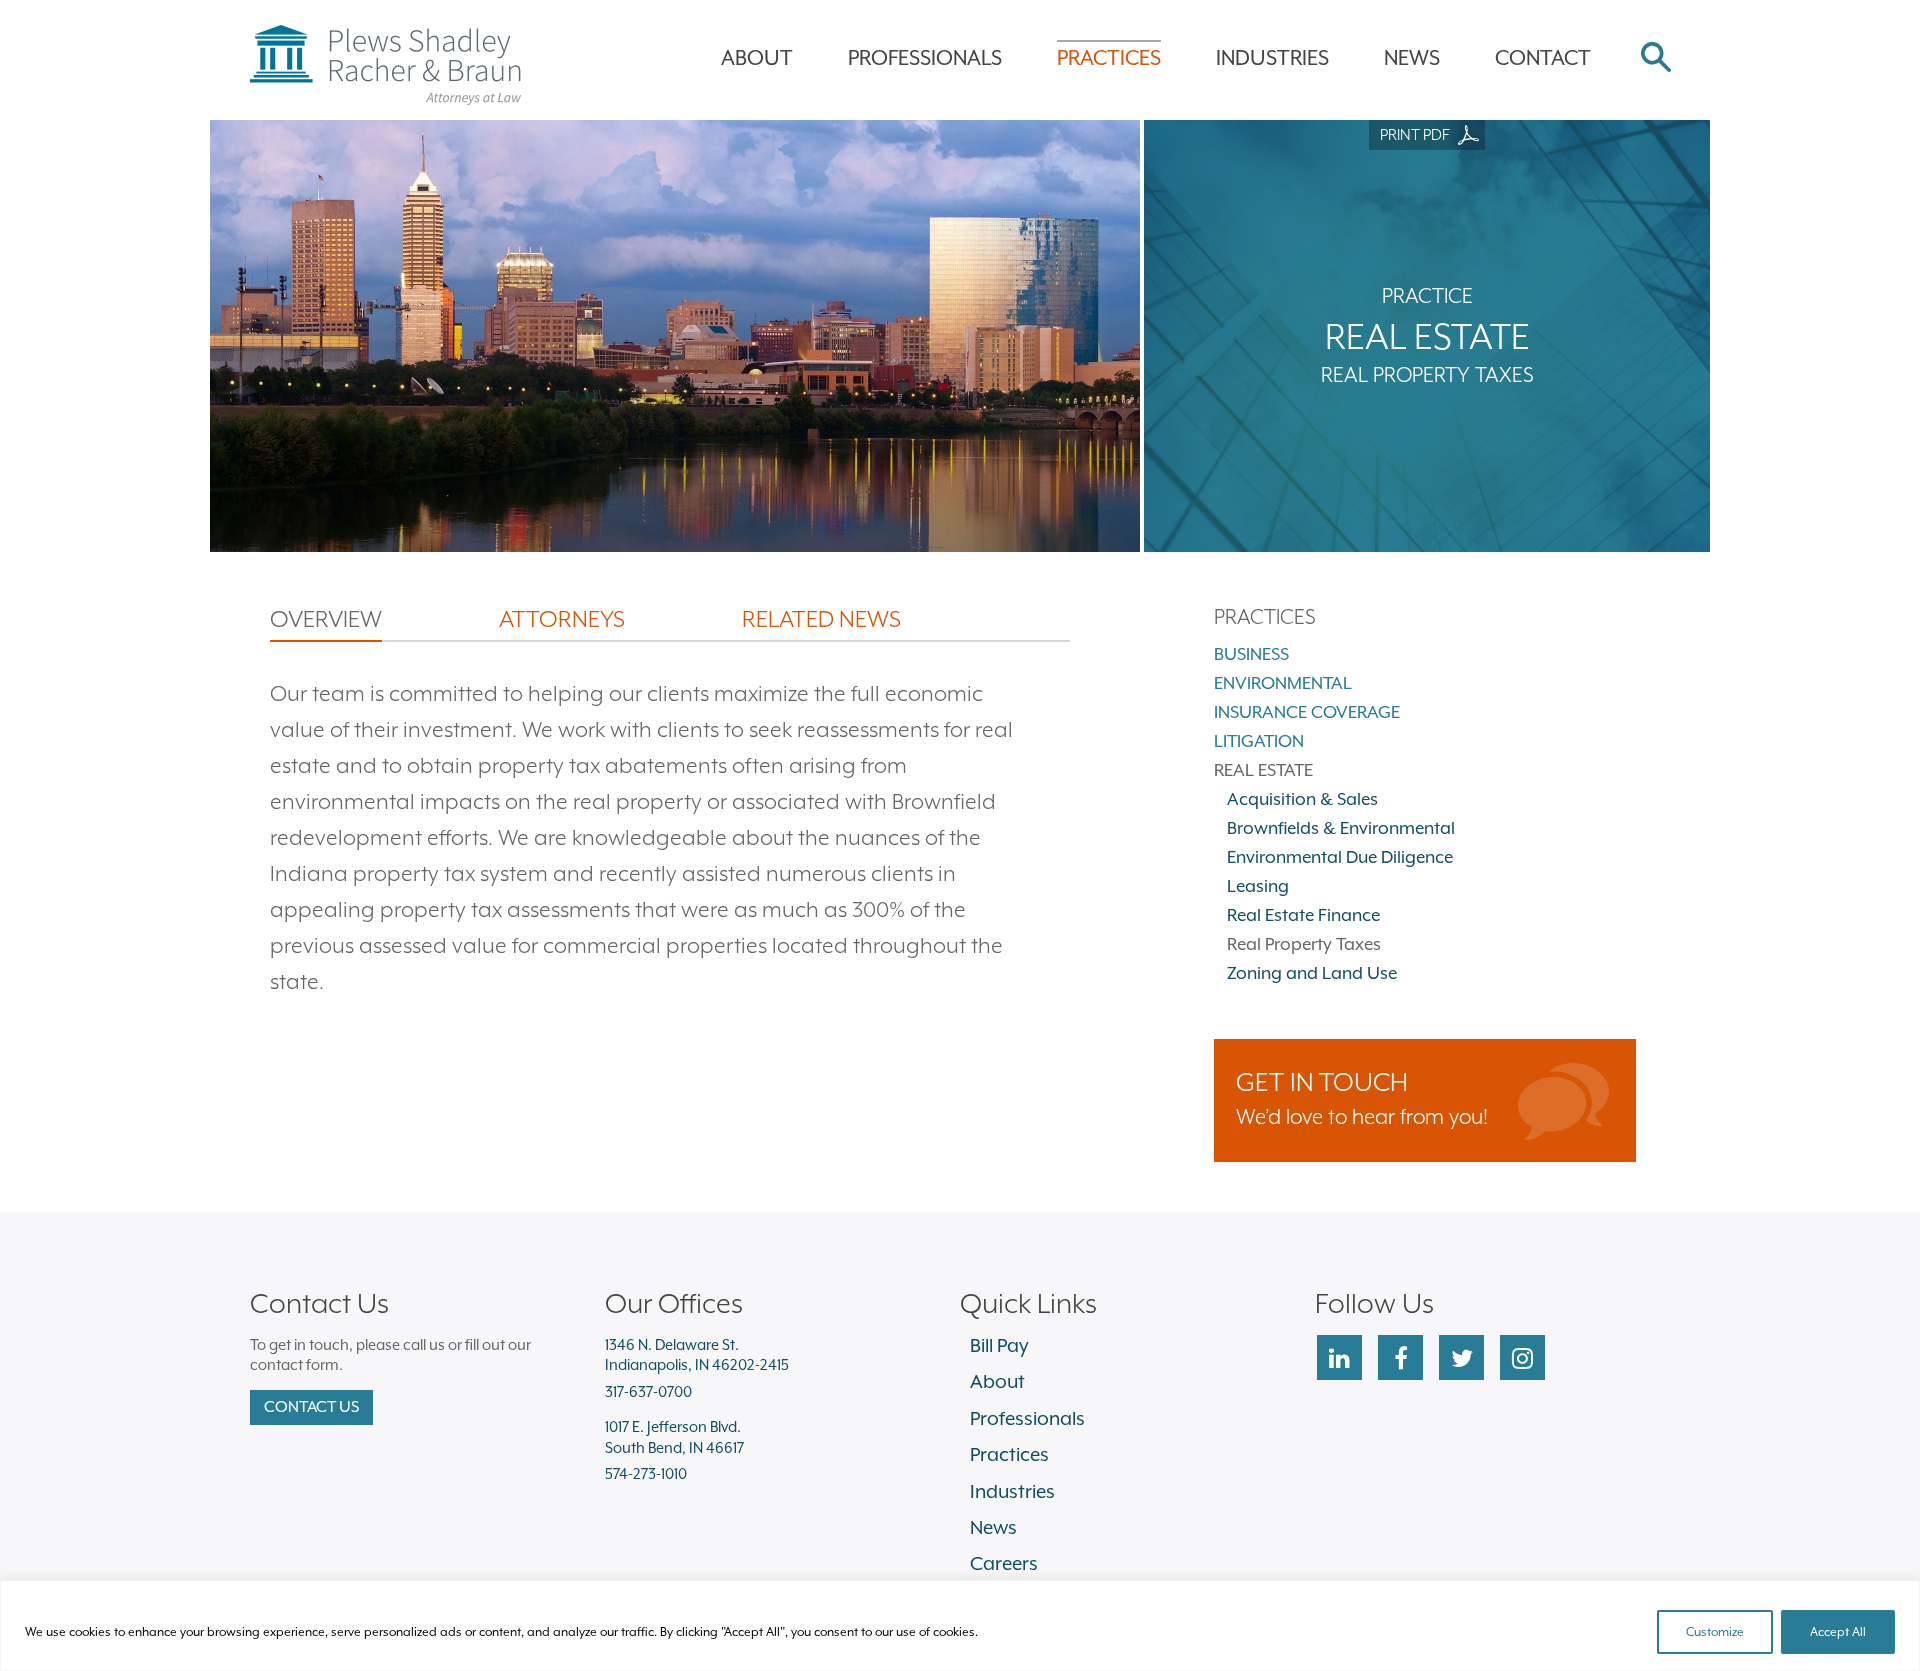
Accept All (1838, 1632)
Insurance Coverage (1307, 712)
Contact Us (311, 1407)
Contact (1543, 58)
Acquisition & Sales (1302, 799)
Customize (1715, 1632)
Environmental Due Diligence (1340, 857)
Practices (1109, 58)
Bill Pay (999, 1345)
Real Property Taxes (1304, 944)
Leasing (1258, 886)
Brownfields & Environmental (1341, 828)
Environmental (1283, 683)
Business (1251, 654)
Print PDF (1414, 135)
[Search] (1656, 59)
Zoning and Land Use (1312, 973)
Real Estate (1263, 770)
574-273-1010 (646, 1473)
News (1412, 58)
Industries (1272, 58)
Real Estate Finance (1303, 915)
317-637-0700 (648, 1391)
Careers (1004, 1563)
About (757, 58)
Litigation (1259, 741)
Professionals (925, 58)
